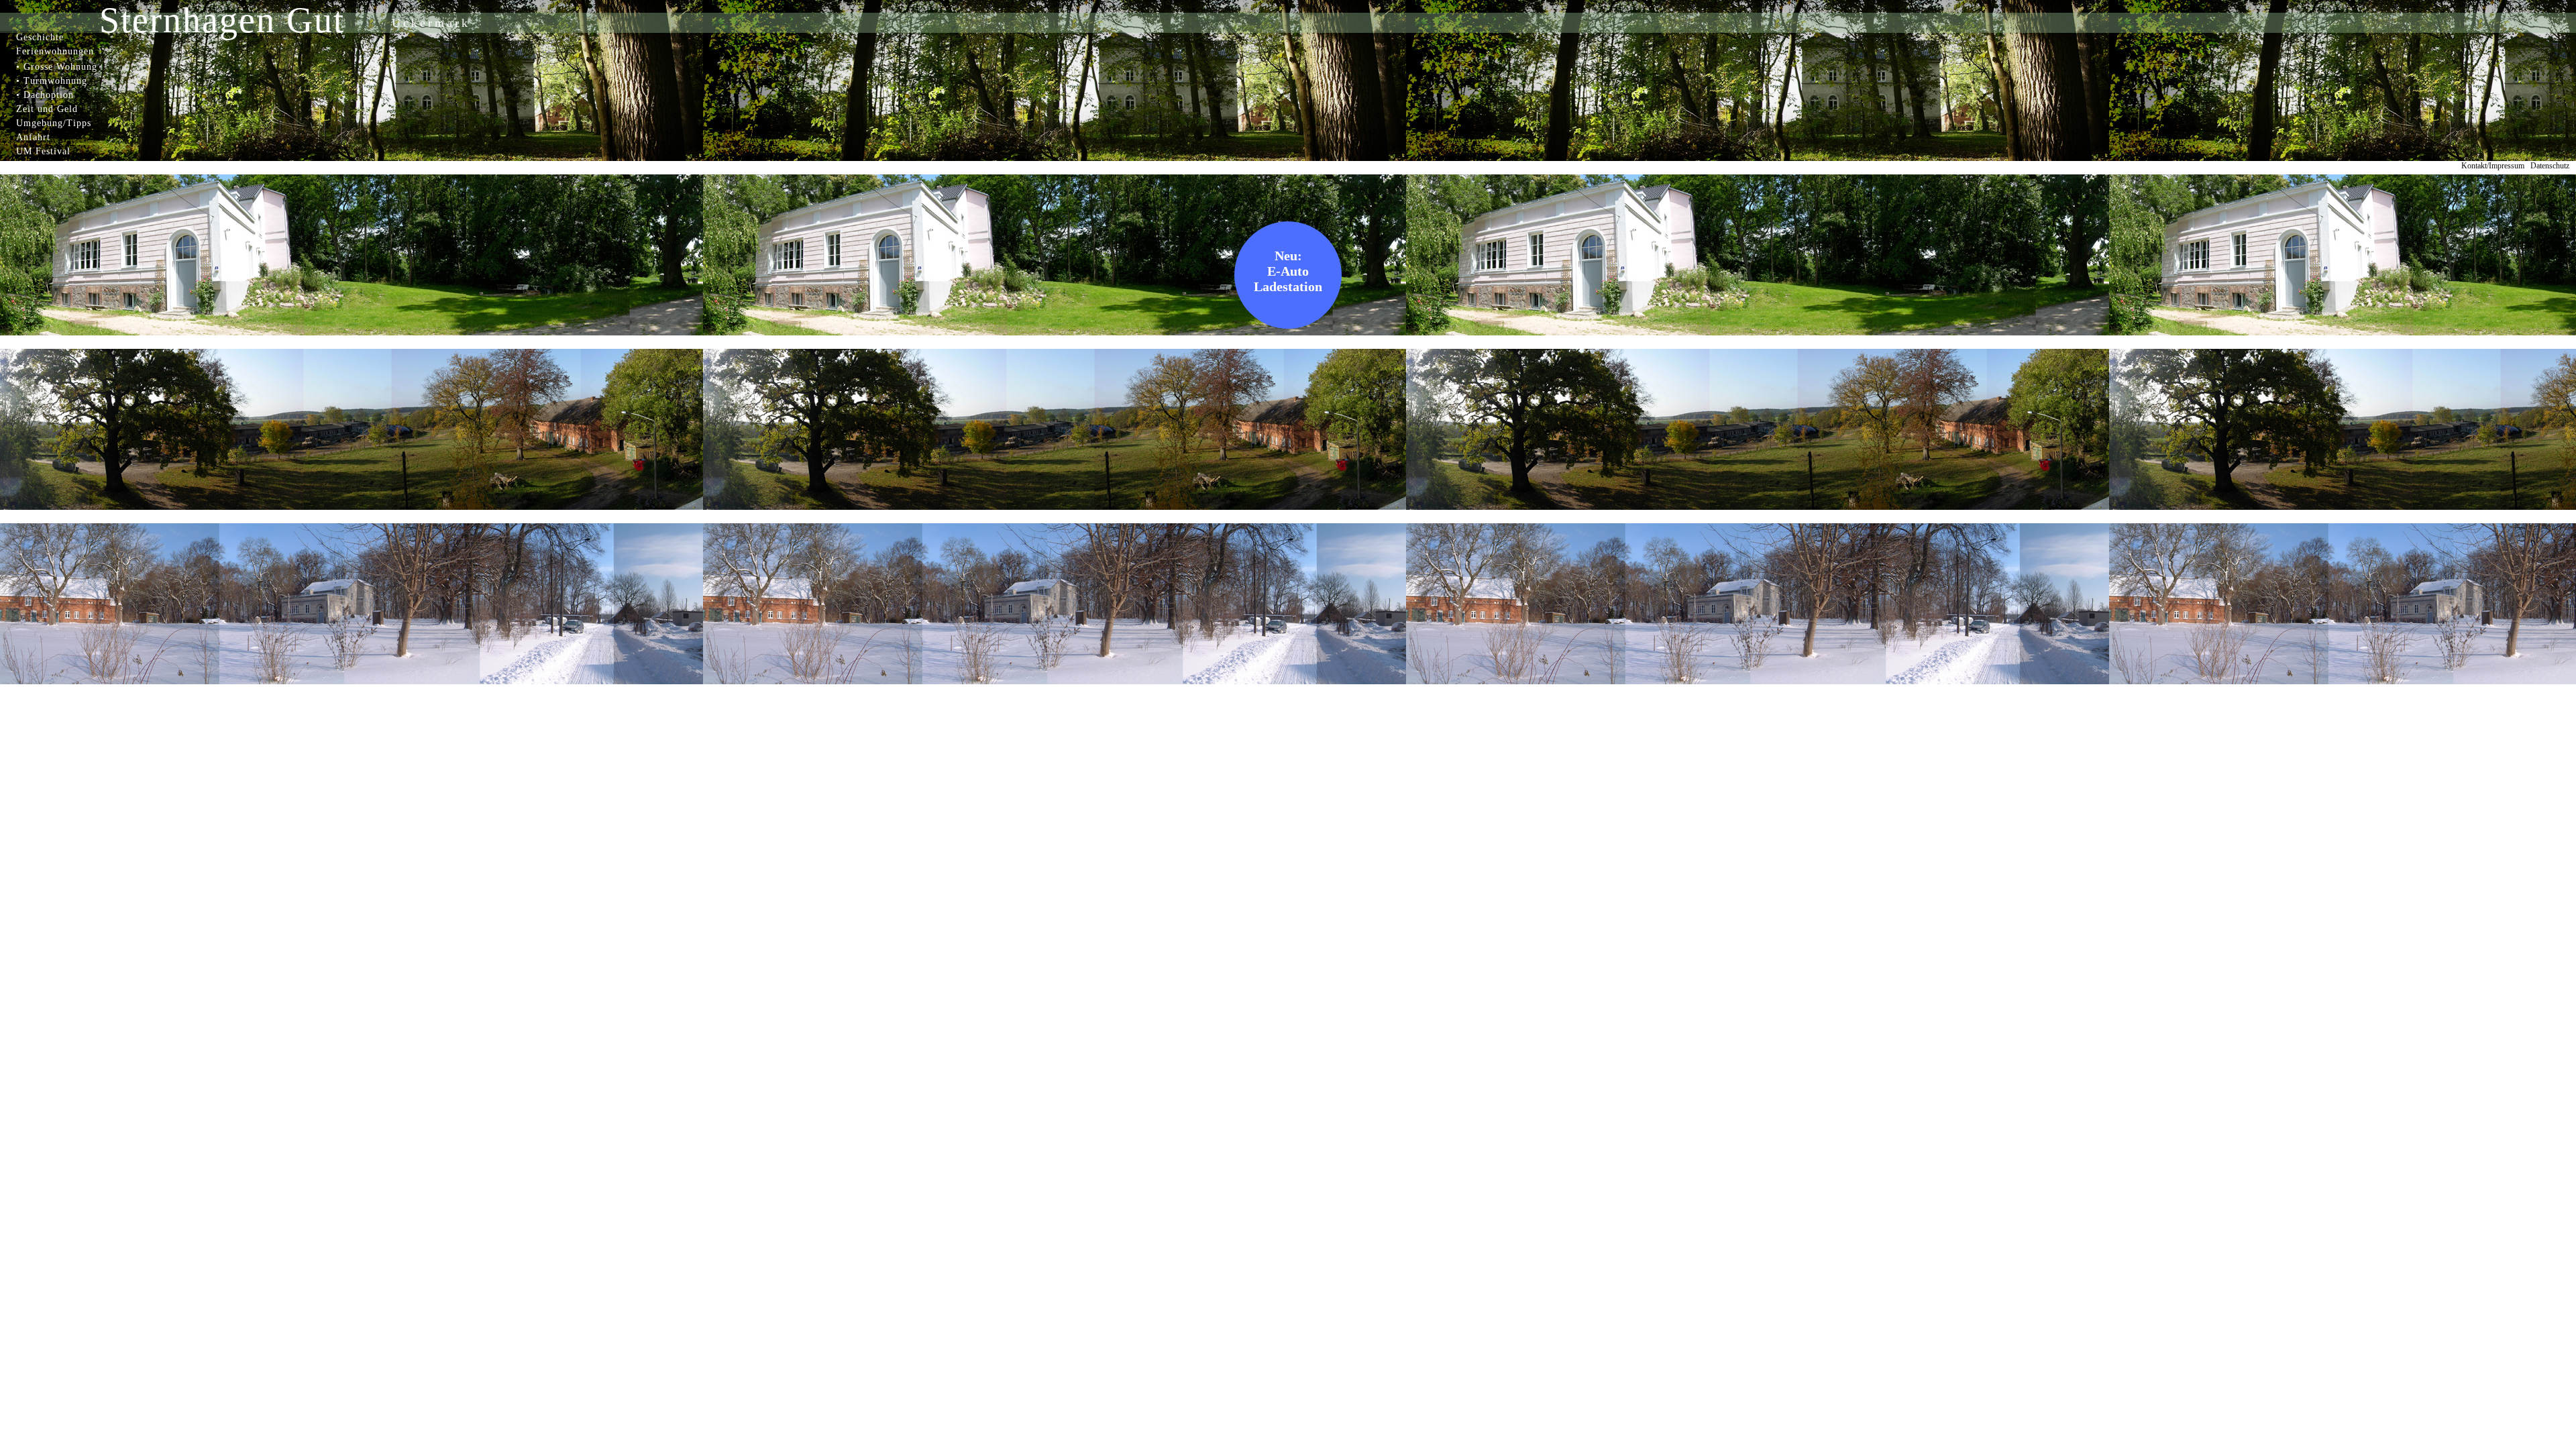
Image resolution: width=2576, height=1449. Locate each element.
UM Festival (43, 151)
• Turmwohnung (52, 81)
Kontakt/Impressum (2493, 166)
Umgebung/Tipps (54, 123)
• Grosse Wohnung (57, 67)
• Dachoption (45, 95)
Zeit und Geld (47, 109)
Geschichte (40, 37)
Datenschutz (2550, 166)
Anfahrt (33, 137)
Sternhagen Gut (222, 20)
